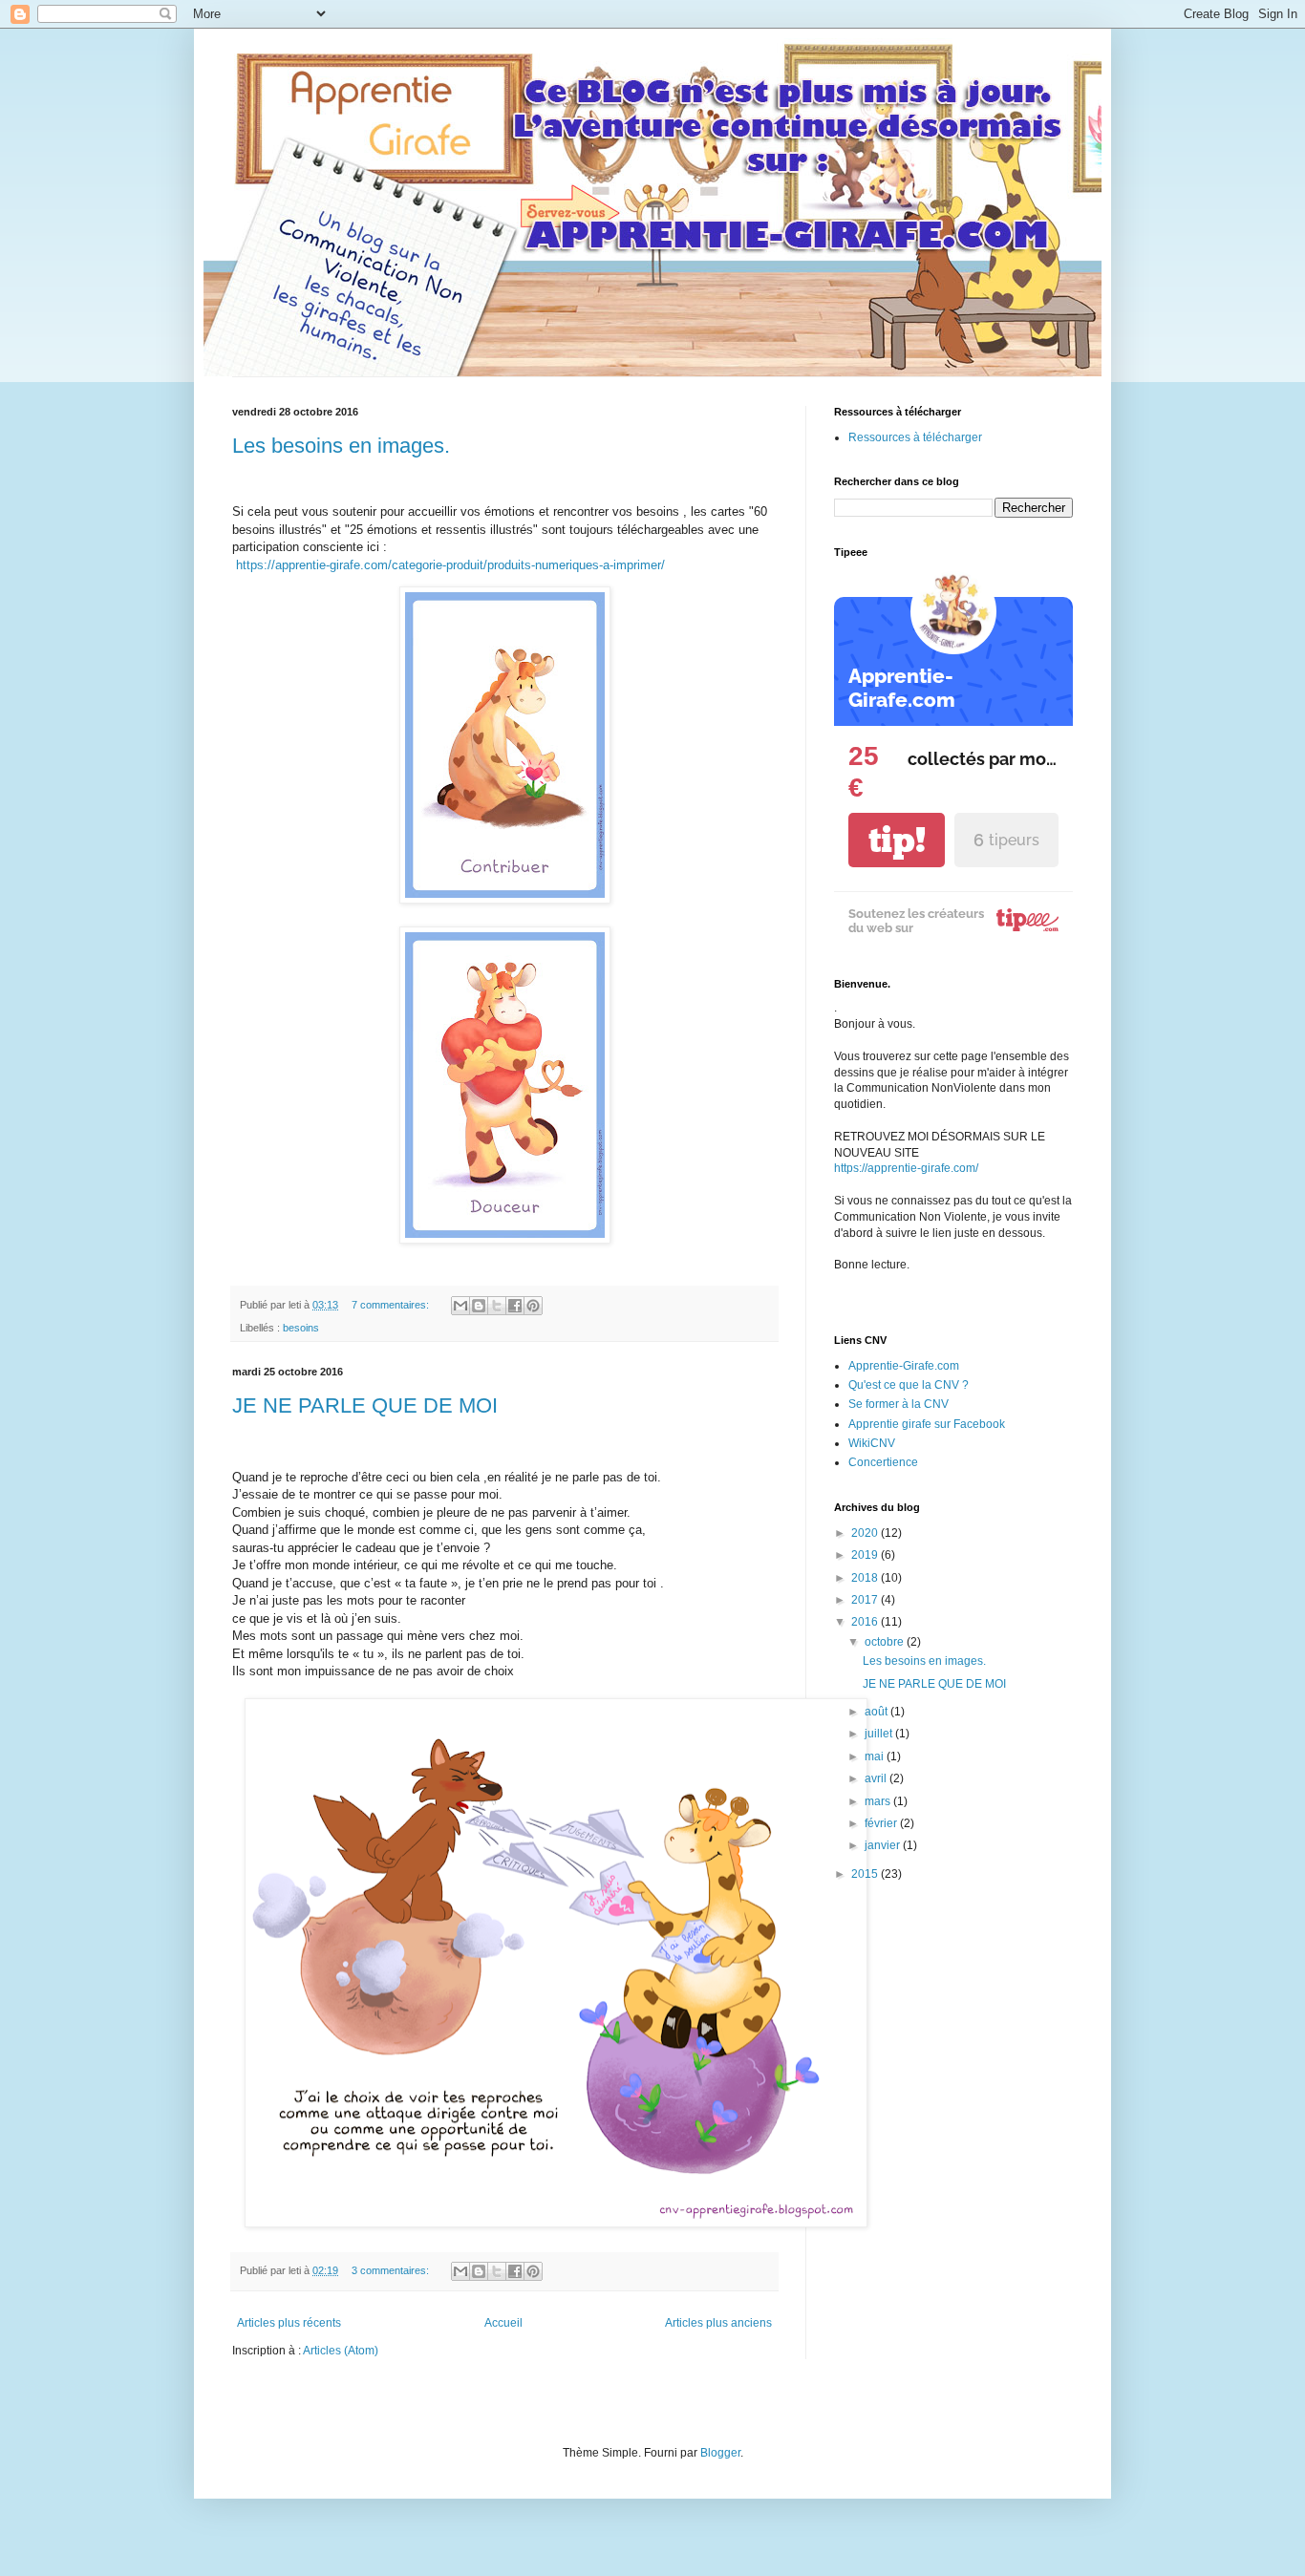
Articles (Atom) (341, 2351)
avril (877, 1778)
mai (876, 1756)
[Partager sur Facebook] (515, 1306)
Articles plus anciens (718, 2323)
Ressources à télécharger (915, 437)
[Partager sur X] (497, 1306)
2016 (866, 1622)
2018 (866, 1578)
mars (879, 1801)
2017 (866, 1600)
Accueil (503, 2323)
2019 (866, 1555)
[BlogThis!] (479, 1306)
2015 (866, 1874)
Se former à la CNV (899, 1404)
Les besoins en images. (341, 446)
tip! (897, 840)
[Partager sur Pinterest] (533, 1306)
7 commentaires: (392, 1305)
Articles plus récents (289, 2323)
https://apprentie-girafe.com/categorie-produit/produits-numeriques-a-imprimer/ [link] (450, 565)
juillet (880, 1734)
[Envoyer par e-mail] (460, 1306)
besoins (301, 1328)
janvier (884, 1845)
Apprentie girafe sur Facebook (927, 1424)
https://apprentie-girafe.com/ (906, 1168)
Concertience (883, 1462)
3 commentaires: (392, 2270)
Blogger (720, 2453)
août (877, 1712)
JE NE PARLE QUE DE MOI (365, 1405)
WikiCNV (872, 1443)
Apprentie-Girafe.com (904, 1366)
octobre (886, 1642)
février (882, 1823)
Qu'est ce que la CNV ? (909, 1385)
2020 (866, 1533)
